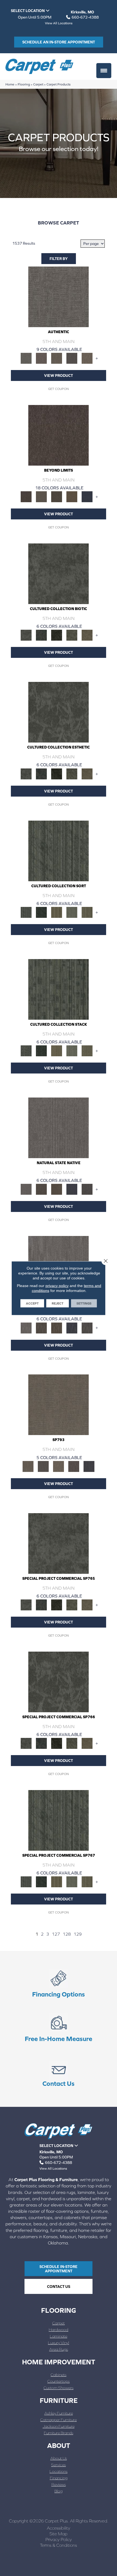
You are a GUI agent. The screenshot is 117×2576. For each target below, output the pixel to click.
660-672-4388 (85, 17)
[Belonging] (59, 1127)
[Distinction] (87, 635)
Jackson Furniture (59, 2426)
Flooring (24, 84)
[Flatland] (87, 496)
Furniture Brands (59, 2433)
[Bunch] (41, 912)
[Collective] (57, 635)
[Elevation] (57, 496)
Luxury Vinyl (59, 2343)
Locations (59, 2471)
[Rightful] (74, 1466)
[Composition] (72, 635)
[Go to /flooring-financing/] (59, 1984)
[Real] (87, 358)
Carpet (38, 84)
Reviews (59, 2484)
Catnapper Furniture (59, 2420)
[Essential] (41, 1189)
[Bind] (59, 851)
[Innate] (72, 1189)
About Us (59, 2458)
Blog (59, 2491)
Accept (32, 1303)
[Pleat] (72, 912)
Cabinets (59, 2375)
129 (78, 1934)
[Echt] (41, 358)
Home (10, 84)
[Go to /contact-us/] (59, 2074)
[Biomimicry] (59, 573)
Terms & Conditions (59, 2545)
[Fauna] (72, 496)
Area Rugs (59, 2349)
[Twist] (87, 912)
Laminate (59, 2336)
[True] (89, 1466)
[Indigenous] (57, 1189)
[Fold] (57, 912)
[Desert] (41, 496)
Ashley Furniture (59, 2413)
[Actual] (59, 296)
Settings (84, 1303)
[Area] (59, 435)
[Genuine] (57, 358)
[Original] (87, 1189)
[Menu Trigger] (104, 71)
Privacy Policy (59, 2539)
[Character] (41, 635)
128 (67, 1934)
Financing (59, 2478)
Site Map (59, 2534)
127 (56, 1934)
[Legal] (72, 358)
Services (59, 2465)
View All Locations (59, 23)
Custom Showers (59, 2388)
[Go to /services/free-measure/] (59, 2029)
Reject (58, 1303)
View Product (59, 375)
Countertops (59, 2381)
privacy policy (57, 1285)
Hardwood (59, 2330)
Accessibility (59, 2528)
